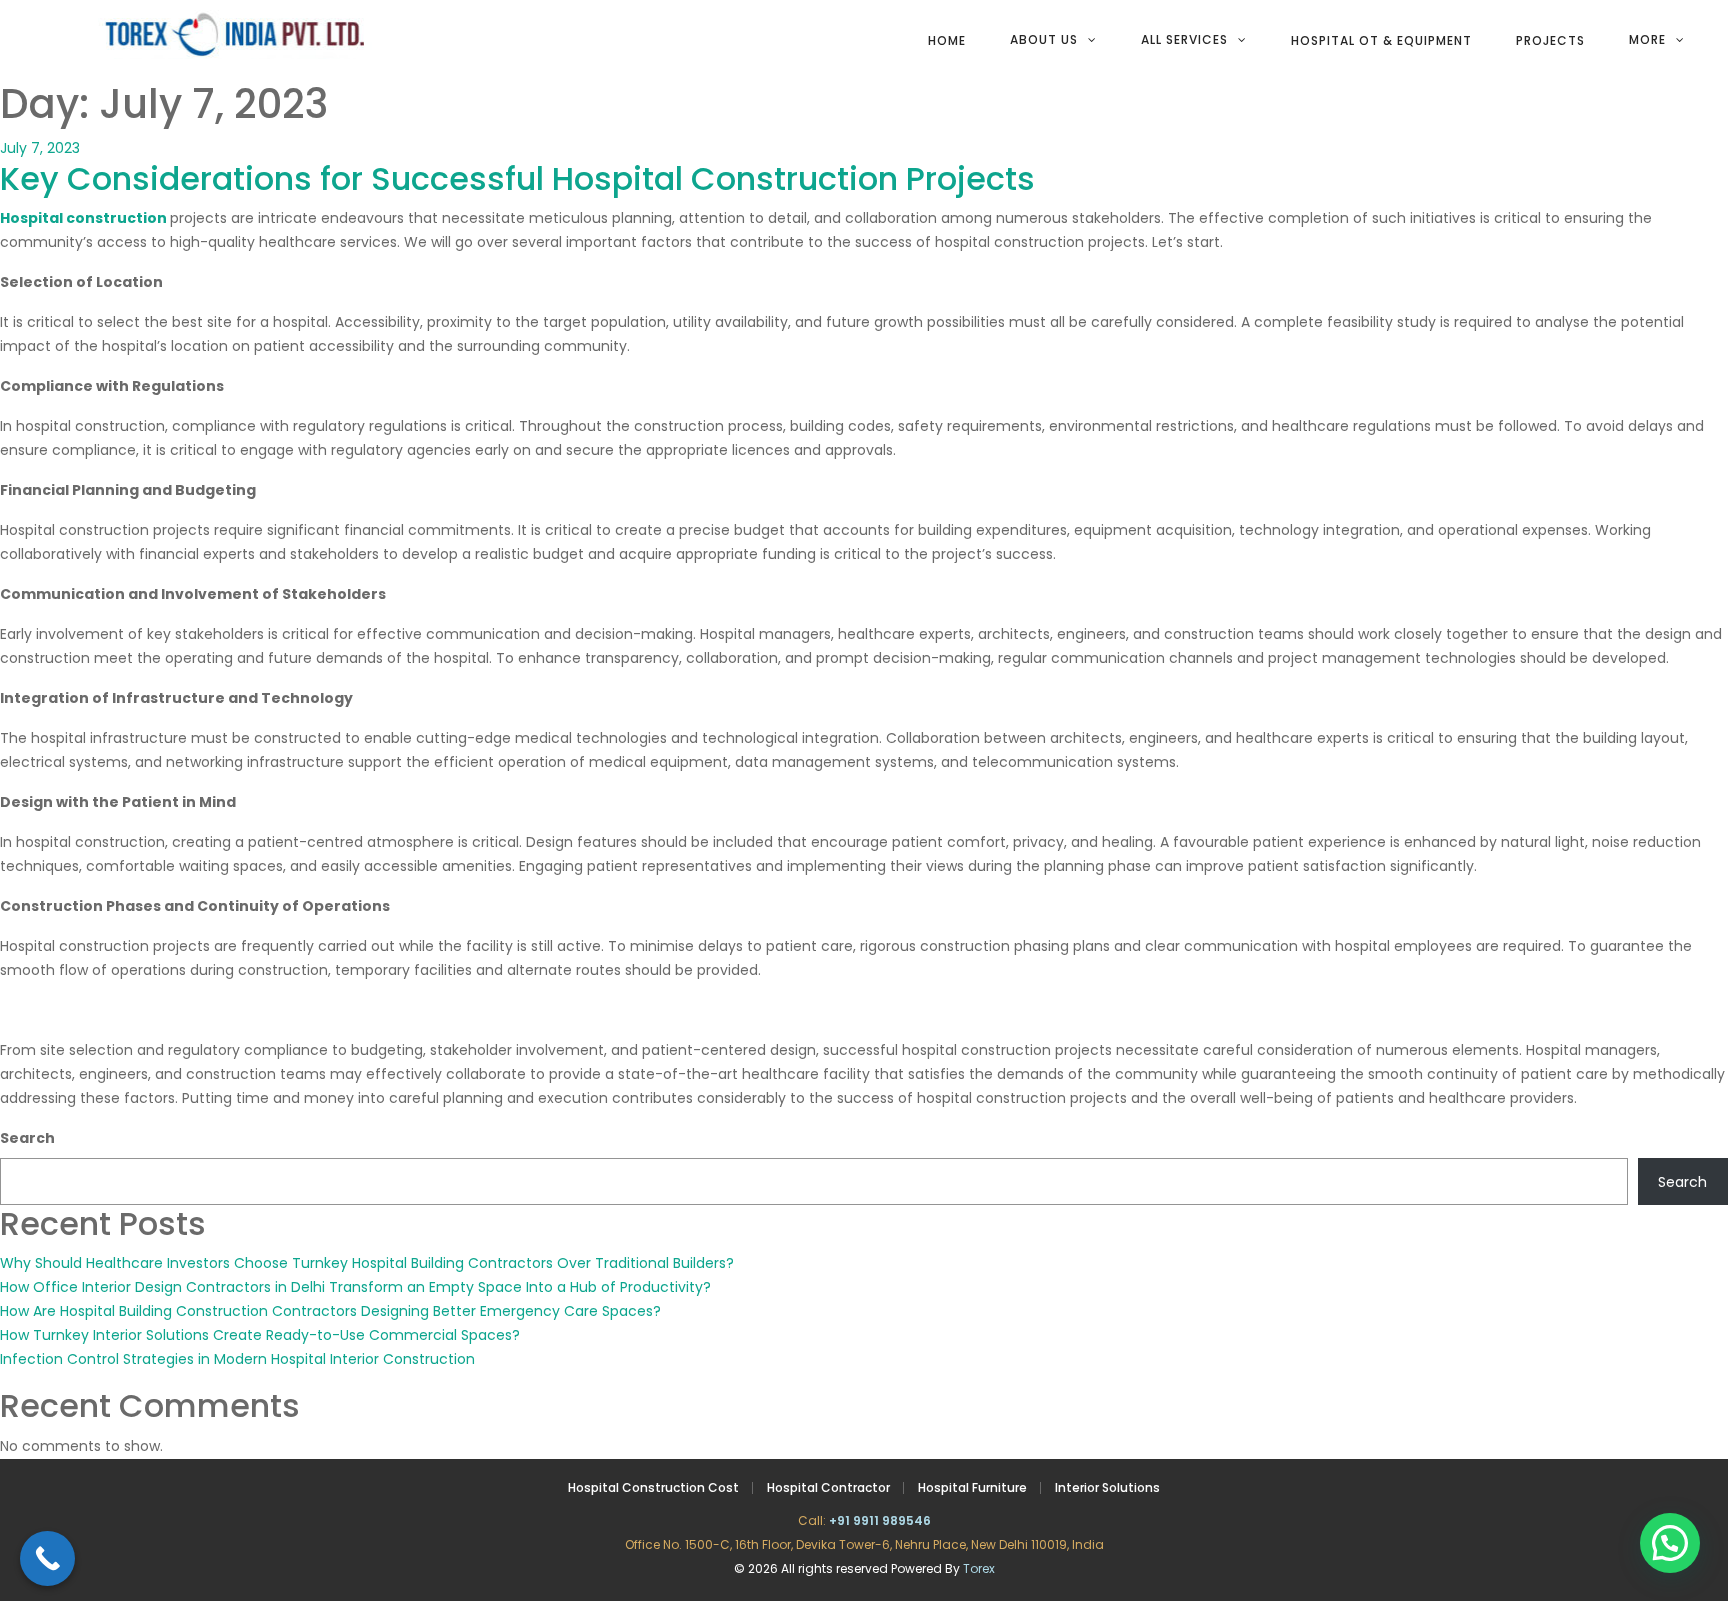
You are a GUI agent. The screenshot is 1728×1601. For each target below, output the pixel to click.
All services (1184, 39)
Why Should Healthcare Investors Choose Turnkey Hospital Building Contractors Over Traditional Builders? (367, 1263)
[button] (1670, 1543)
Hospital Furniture (972, 1487)
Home (947, 40)
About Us (1044, 39)
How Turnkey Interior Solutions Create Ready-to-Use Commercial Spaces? (260, 1335)
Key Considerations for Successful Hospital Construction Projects (517, 178)
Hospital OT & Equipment (1381, 40)
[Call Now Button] (47, 1558)
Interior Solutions (1107, 1487)
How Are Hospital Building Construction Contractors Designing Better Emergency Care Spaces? (330, 1311)
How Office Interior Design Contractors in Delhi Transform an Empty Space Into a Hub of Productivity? (355, 1287)
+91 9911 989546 (880, 1520)
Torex (979, 1568)
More (1647, 39)
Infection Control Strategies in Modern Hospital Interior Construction (237, 1359)
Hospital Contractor (828, 1487)
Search (27, 1138)
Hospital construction (83, 218)
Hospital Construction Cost (653, 1487)
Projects (1550, 40)
